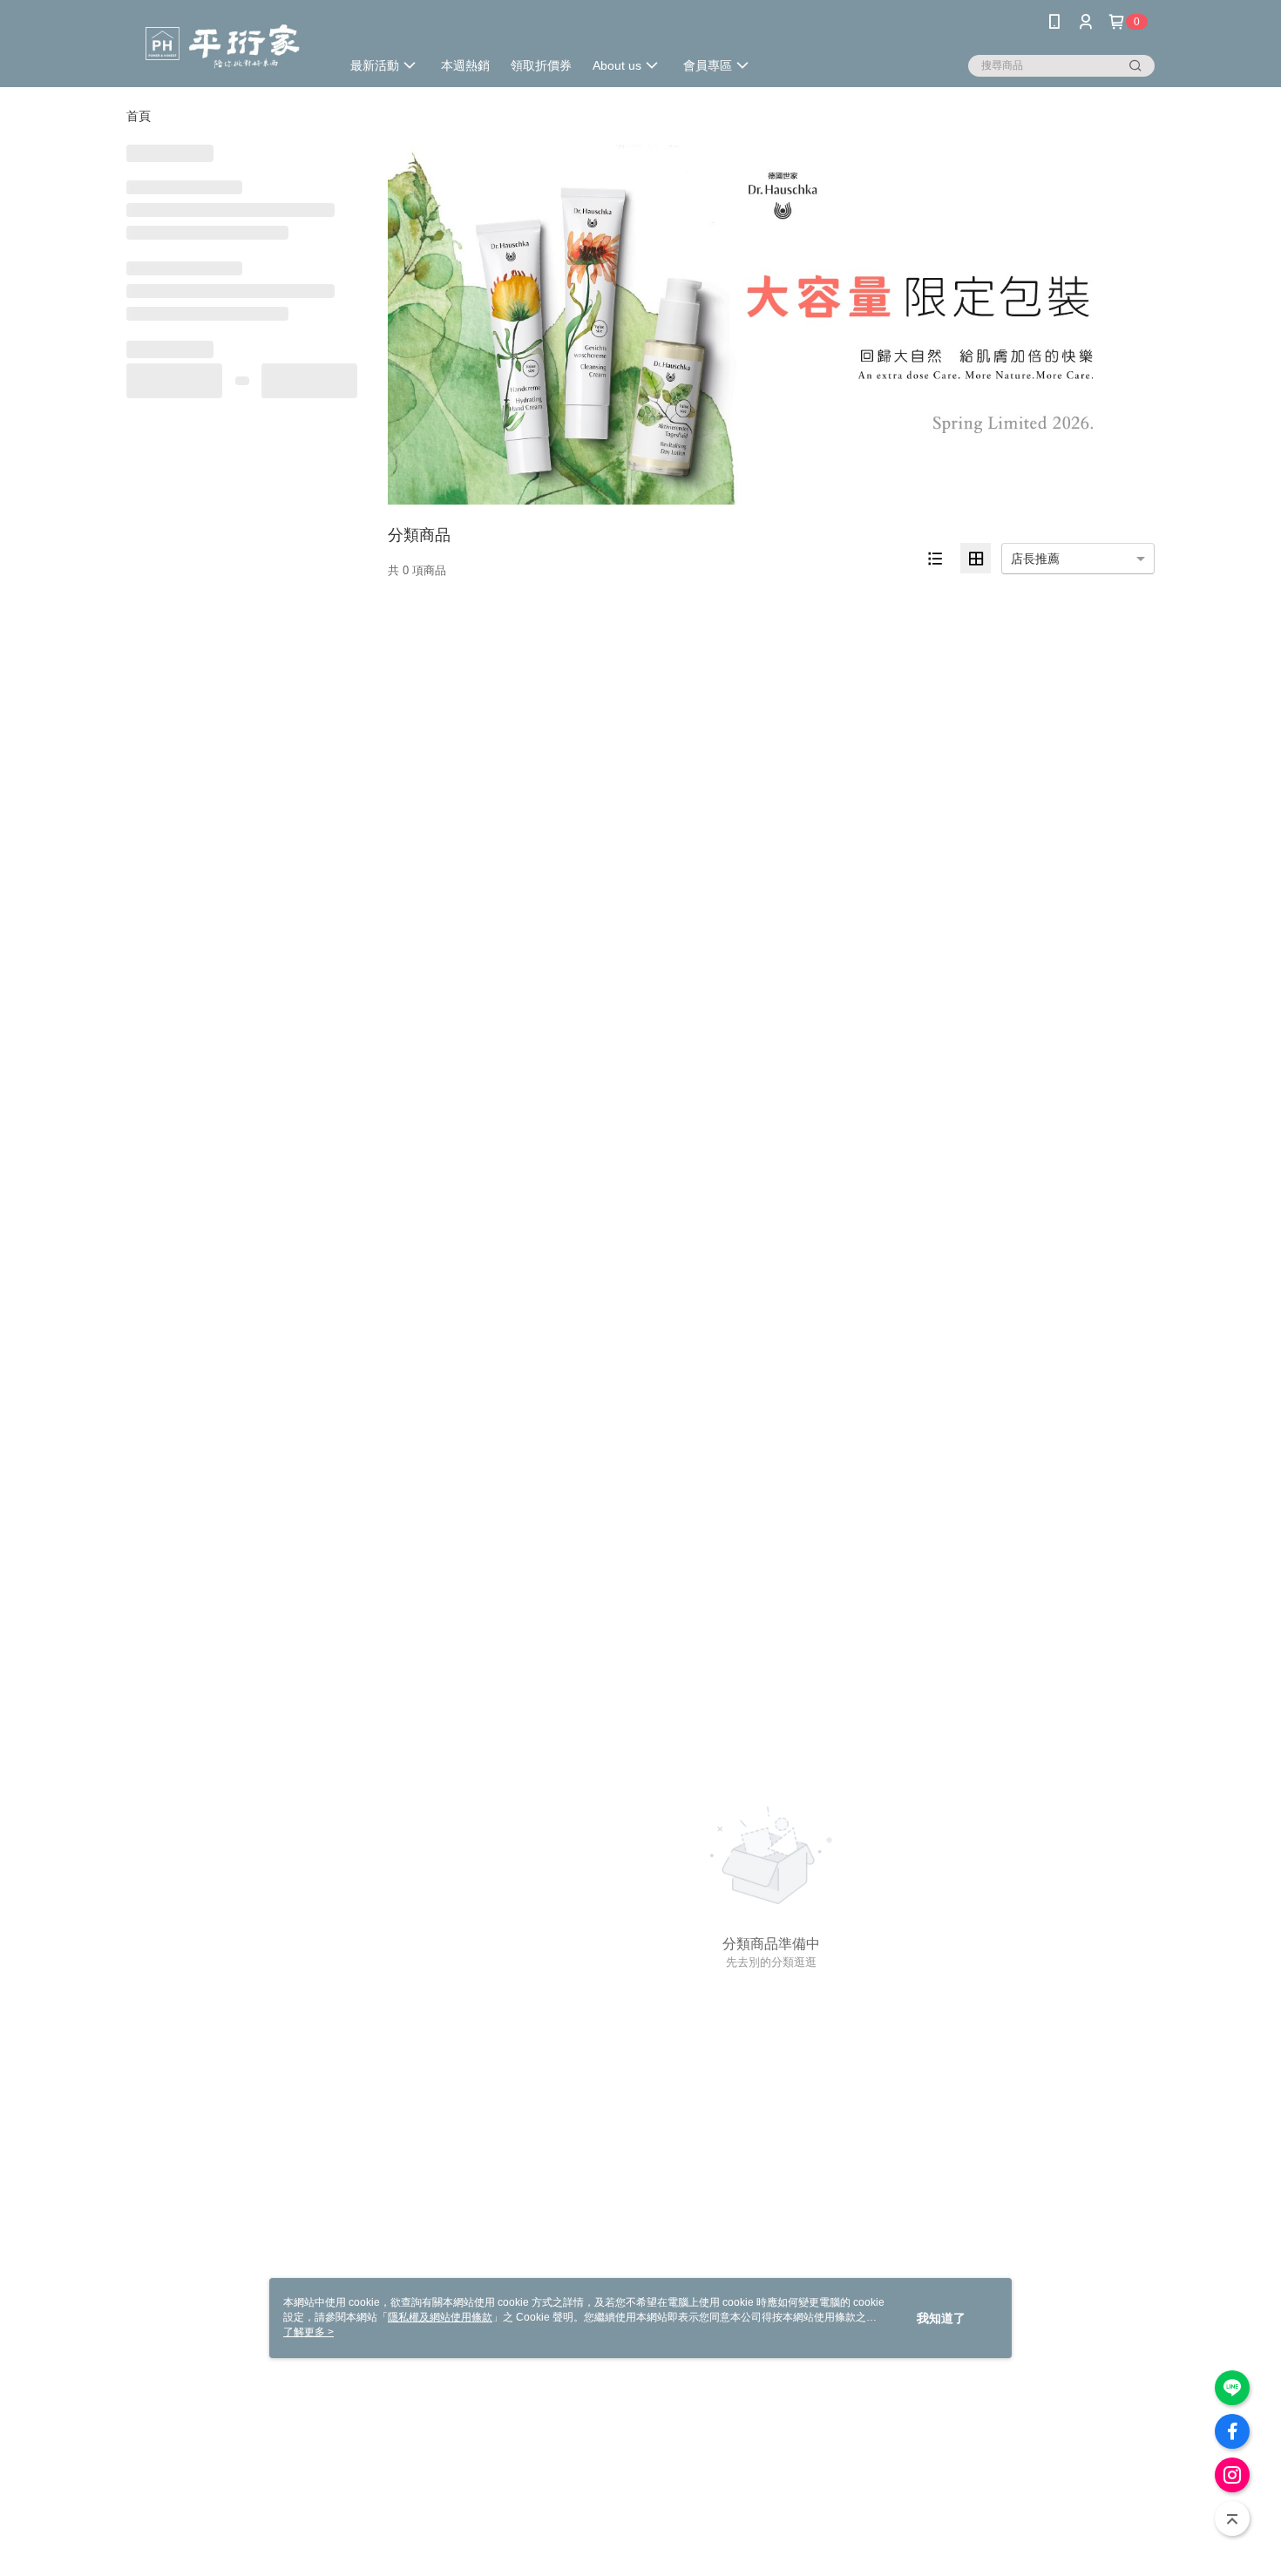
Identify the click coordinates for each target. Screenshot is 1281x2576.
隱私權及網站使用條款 (440, 2317)
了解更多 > (308, 2332)
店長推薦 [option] (1035, 559)
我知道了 (941, 2318)
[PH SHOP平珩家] (223, 46)
